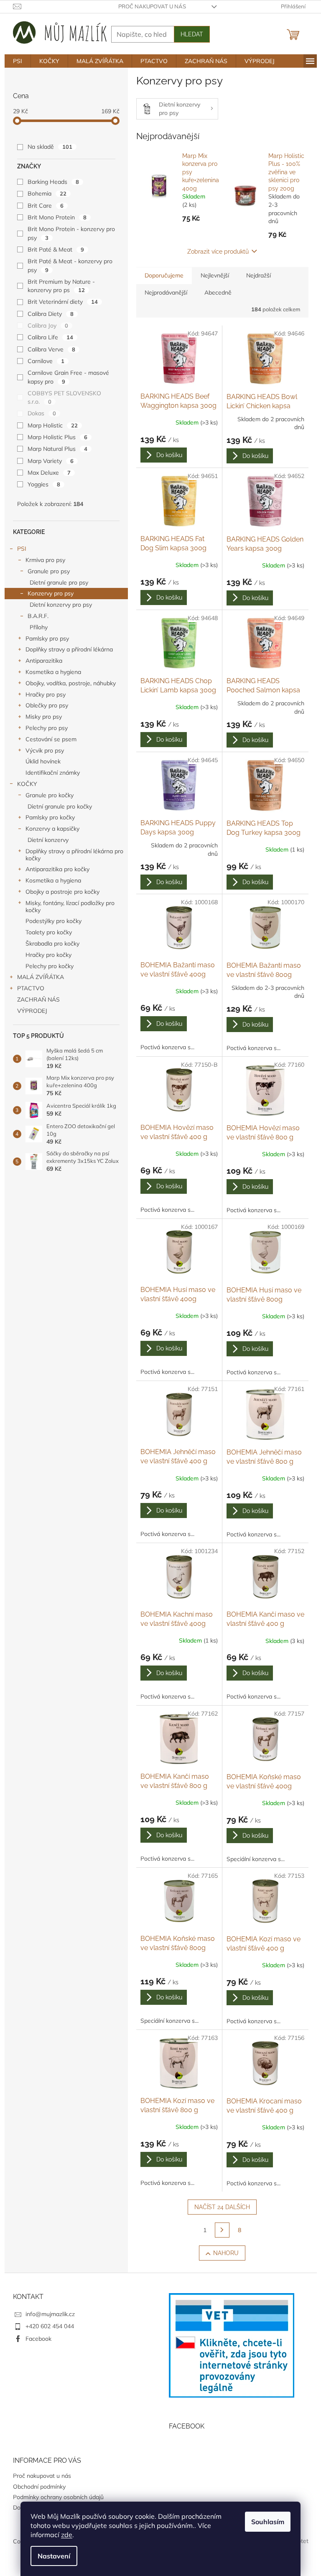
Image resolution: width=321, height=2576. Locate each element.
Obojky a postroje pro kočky (62, 892)
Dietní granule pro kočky (60, 806)
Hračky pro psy (46, 694)
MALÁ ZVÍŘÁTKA (41, 977)
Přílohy (39, 627)
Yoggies (44, 484)
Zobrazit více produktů (218, 252)
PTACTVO (31, 988)
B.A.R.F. (38, 616)
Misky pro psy (44, 717)
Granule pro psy (49, 571)
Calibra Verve (51, 349)
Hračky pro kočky (48, 955)
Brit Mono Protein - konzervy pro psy (71, 233)
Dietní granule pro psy (59, 582)
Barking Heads (53, 182)
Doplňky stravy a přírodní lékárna (69, 649)
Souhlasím (268, 2522)
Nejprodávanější (166, 292)
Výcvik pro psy (45, 750)
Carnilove (46, 361)
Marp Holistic (53, 425)
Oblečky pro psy (47, 705)
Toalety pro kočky (49, 932)
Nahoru (226, 2253)
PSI (22, 549)
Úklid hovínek (43, 761)
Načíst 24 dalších (222, 2207)
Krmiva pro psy (45, 560)
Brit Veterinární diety (63, 302)
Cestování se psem (51, 739)
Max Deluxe (49, 473)
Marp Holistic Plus (57, 437)
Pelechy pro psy (47, 728)
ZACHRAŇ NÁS (38, 999)
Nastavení (54, 2556)
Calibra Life (50, 337)
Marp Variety (51, 461)
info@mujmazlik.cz (50, 2314)
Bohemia (47, 193)
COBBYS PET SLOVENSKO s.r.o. (64, 397)
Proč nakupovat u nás (152, 6)
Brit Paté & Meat (56, 249)
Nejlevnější (215, 275)
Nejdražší (259, 275)
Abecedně (218, 292)
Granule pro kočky (50, 795)
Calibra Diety (51, 314)
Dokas (42, 413)
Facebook (38, 2339)
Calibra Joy (48, 325)
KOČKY (27, 784)
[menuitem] (18, 61)
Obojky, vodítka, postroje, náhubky (71, 683)
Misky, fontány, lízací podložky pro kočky (70, 907)
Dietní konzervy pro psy (61, 605)
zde (67, 2535)
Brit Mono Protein (57, 217)
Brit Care (46, 206)
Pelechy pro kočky (50, 966)
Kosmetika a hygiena (53, 672)
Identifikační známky (53, 773)
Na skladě (50, 147)
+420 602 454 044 (50, 2326)
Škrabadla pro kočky (52, 943)
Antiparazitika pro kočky (57, 869)
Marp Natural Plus (57, 449)
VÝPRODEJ (32, 1011)
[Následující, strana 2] (222, 2230)
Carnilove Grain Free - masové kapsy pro (68, 377)
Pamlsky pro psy (47, 638)
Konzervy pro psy (51, 593)
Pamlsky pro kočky (50, 817)
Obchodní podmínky (39, 2487)
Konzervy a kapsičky (52, 829)
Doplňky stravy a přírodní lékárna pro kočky (74, 855)
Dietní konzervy (48, 840)
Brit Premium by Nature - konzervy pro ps (61, 286)
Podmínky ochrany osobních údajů (58, 2497)
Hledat (192, 34)
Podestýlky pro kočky (53, 921)
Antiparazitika (44, 661)
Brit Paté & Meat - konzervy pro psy (70, 265)
